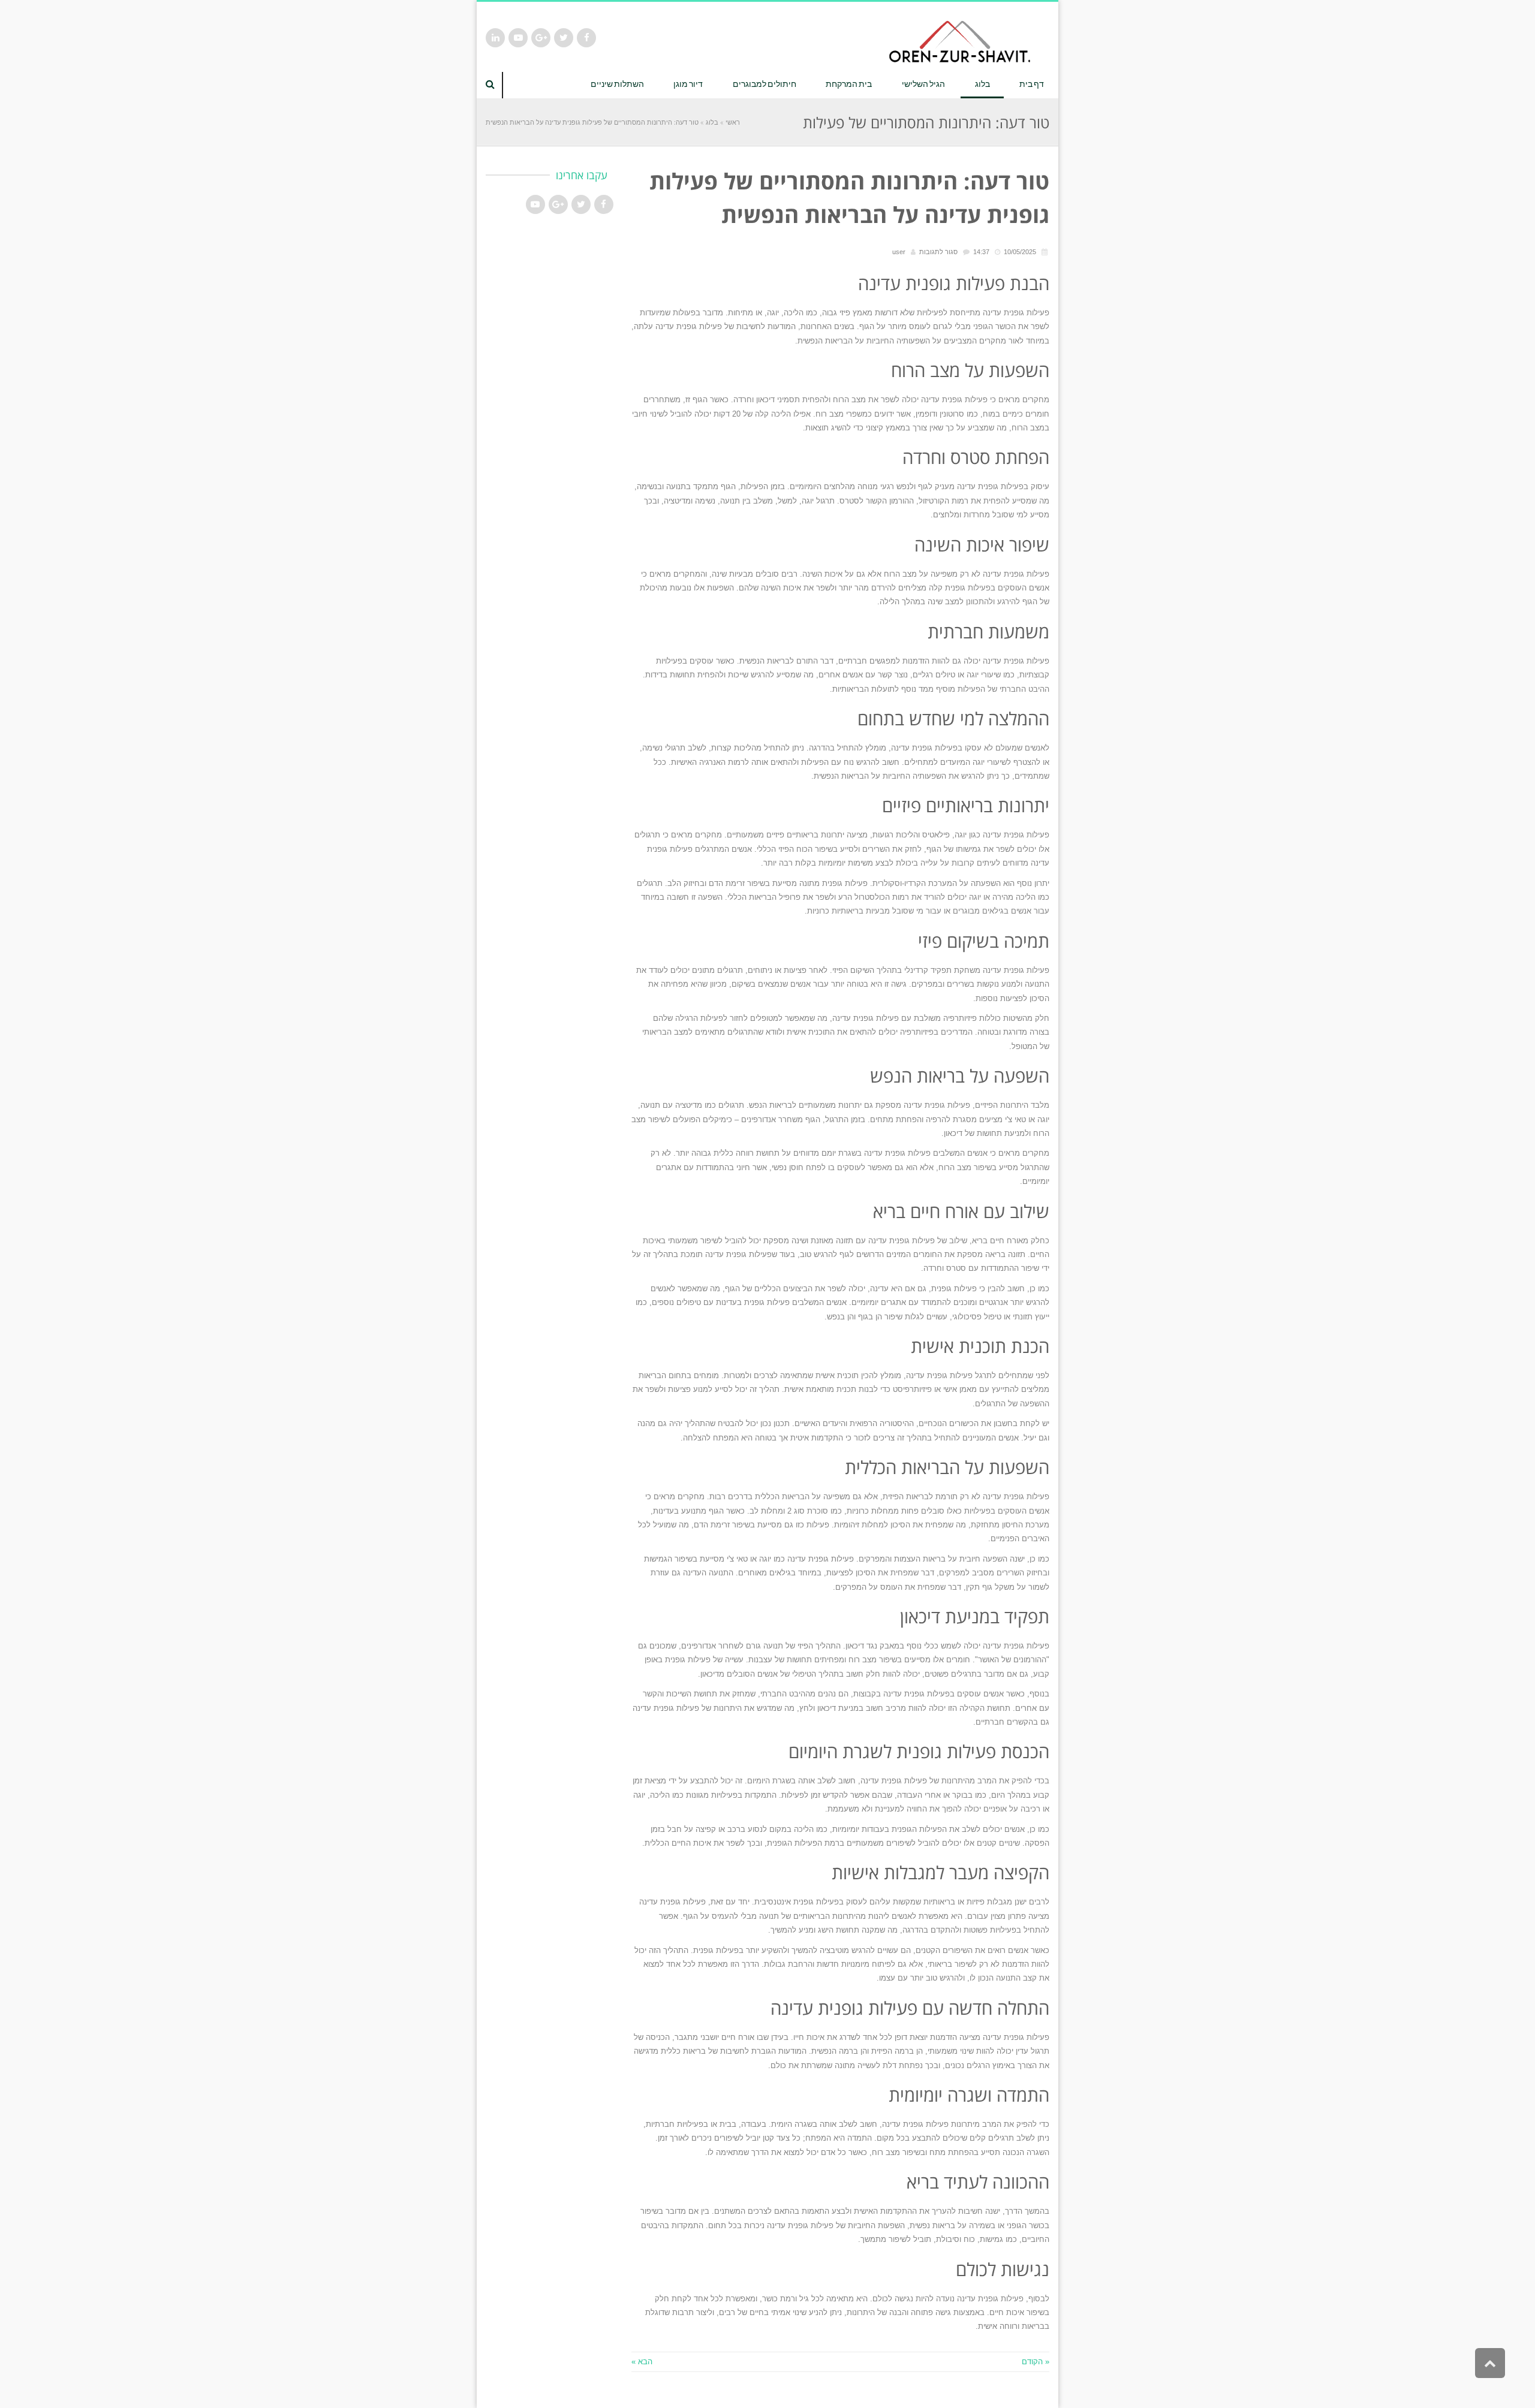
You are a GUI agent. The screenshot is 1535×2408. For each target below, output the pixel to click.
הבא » (642, 2362)
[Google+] (541, 38)
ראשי (733, 122)
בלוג (712, 122)
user (899, 252)
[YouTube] (518, 38)
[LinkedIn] (495, 38)
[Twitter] (564, 38)
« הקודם (1036, 2362)
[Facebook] (586, 38)
